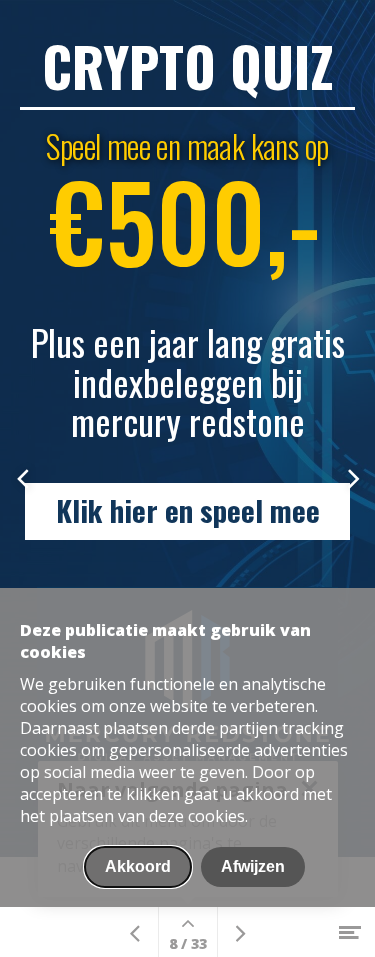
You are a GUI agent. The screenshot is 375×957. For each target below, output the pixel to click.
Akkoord (138, 866)
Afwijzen (253, 866)
